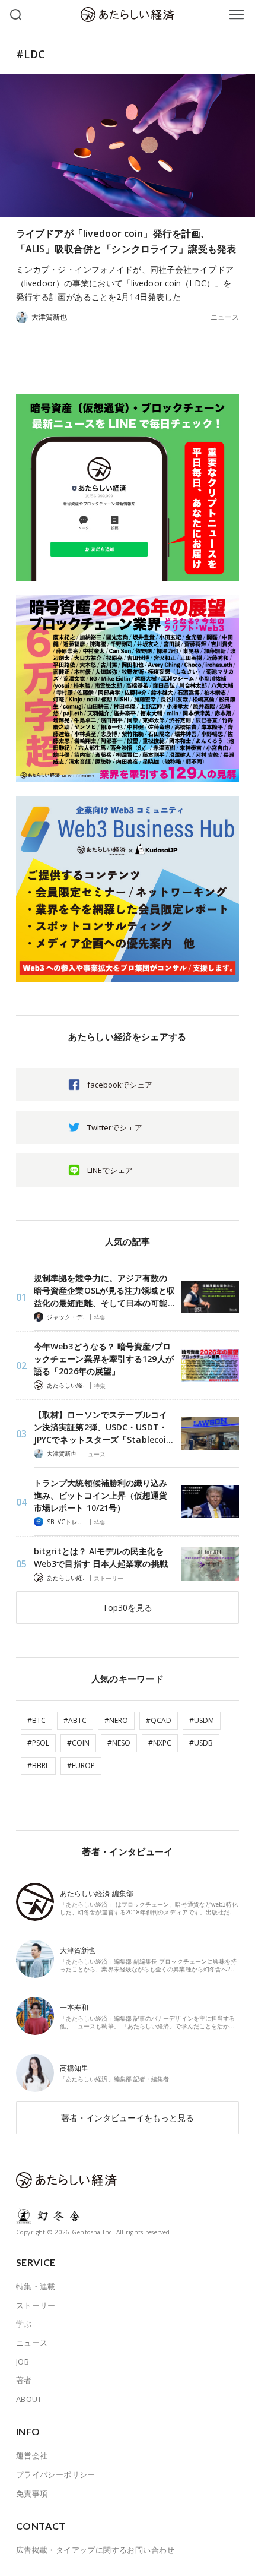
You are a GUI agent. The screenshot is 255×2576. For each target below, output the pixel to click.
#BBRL (38, 1766)
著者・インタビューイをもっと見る (128, 2118)
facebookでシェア (120, 1085)
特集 (100, 1317)
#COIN (78, 1743)
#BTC (36, 1720)
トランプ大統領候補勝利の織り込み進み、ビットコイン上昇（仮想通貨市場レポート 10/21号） (101, 1495)
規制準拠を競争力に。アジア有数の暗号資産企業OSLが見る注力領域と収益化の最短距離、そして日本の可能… (104, 1290)
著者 (24, 2380)
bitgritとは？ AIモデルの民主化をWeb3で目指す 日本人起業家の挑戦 (101, 1557)
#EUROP (81, 1766)
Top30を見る (128, 1608)
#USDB (201, 1743)
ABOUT (29, 2399)
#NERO (116, 1720)
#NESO (119, 1743)
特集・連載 (36, 2286)
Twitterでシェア (115, 1127)
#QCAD (159, 1720)
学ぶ (24, 2324)
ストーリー (109, 1578)
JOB (23, 2362)
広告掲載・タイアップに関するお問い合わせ (95, 2550)
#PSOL (38, 1743)
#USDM (202, 1720)
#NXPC (160, 1743)
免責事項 (32, 2493)
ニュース (225, 317)
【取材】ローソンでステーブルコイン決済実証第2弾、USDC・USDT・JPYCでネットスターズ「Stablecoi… (103, 1427)
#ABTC (75, 1720)
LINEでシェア (110, 1170)
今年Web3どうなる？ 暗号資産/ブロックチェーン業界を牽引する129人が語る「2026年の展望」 (104, 1359)
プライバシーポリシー (56, 2474)
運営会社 (32, 2455)
